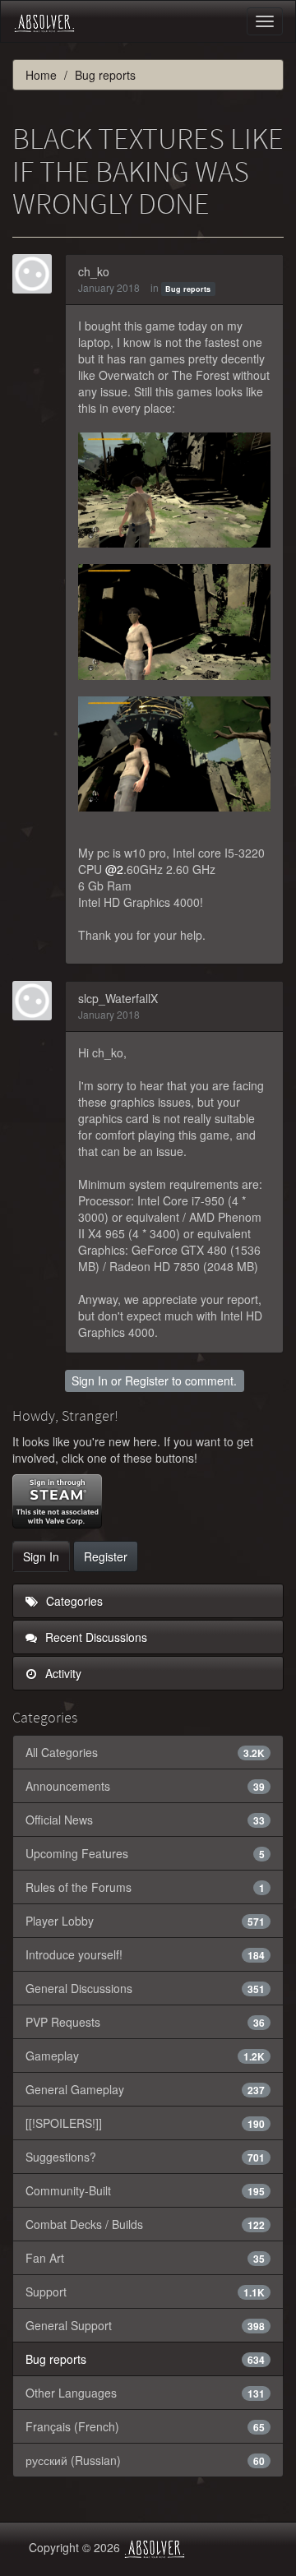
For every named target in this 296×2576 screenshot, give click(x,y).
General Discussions (145, 1988)
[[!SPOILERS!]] (145, 2123)
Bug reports (188, 289)
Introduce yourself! (145, 1954)
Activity (62, 1673)
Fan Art (145, 2258)
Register (147, 1380)
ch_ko (94, 271)
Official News (145, 1820)
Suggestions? (145, 2157)
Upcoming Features (145, 1853)
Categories (73, 1601)
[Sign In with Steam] (57, 1501)
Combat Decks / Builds (145, 2224)
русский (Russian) (145, 2460)
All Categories (145, 1752)
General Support (145, 2325)
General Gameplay (145, 2089)
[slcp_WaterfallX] (37, 1001)
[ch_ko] (37, 274)
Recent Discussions (95, 1637)
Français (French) (145, 2426)
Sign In (90, 1380)
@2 (114, 869)
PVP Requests (145, 2022)
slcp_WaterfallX (118, 998)
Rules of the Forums (145, 1887)
